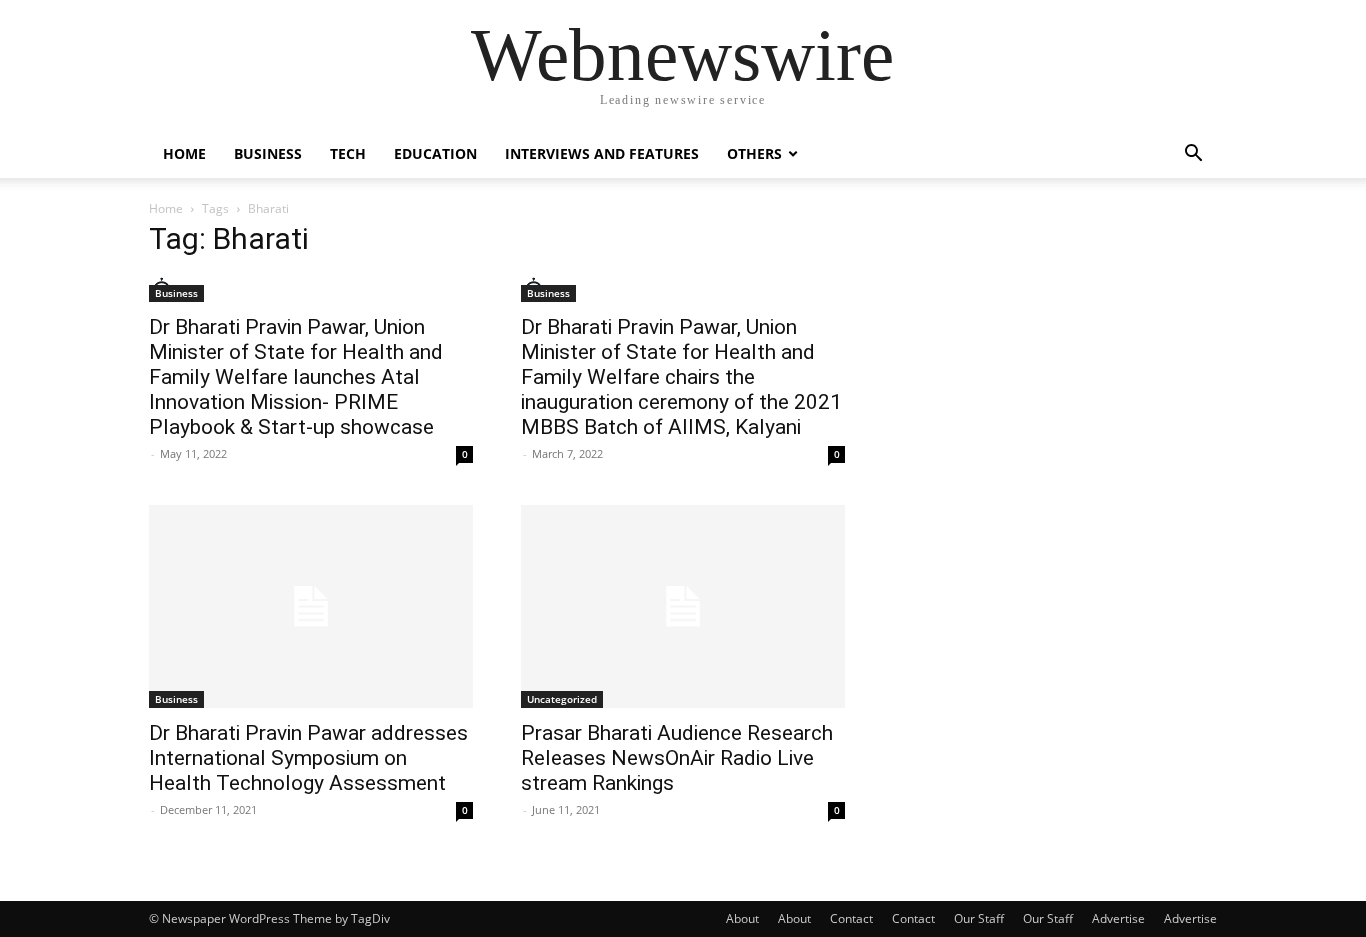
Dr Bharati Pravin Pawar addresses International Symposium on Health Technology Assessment (308, 758)
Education (435, 153)
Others (754, 153)
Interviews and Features (602, 153)
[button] (1193, 155)
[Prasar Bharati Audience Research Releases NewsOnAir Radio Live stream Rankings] (683, 606)
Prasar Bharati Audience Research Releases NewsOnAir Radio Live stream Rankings (677, 758)
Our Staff (979, 918)
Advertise (1118, 918)
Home (184, 153)
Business (268, 153)
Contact (851, 918)
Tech (348, 153)
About (742, 918)
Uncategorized (562, 699)
